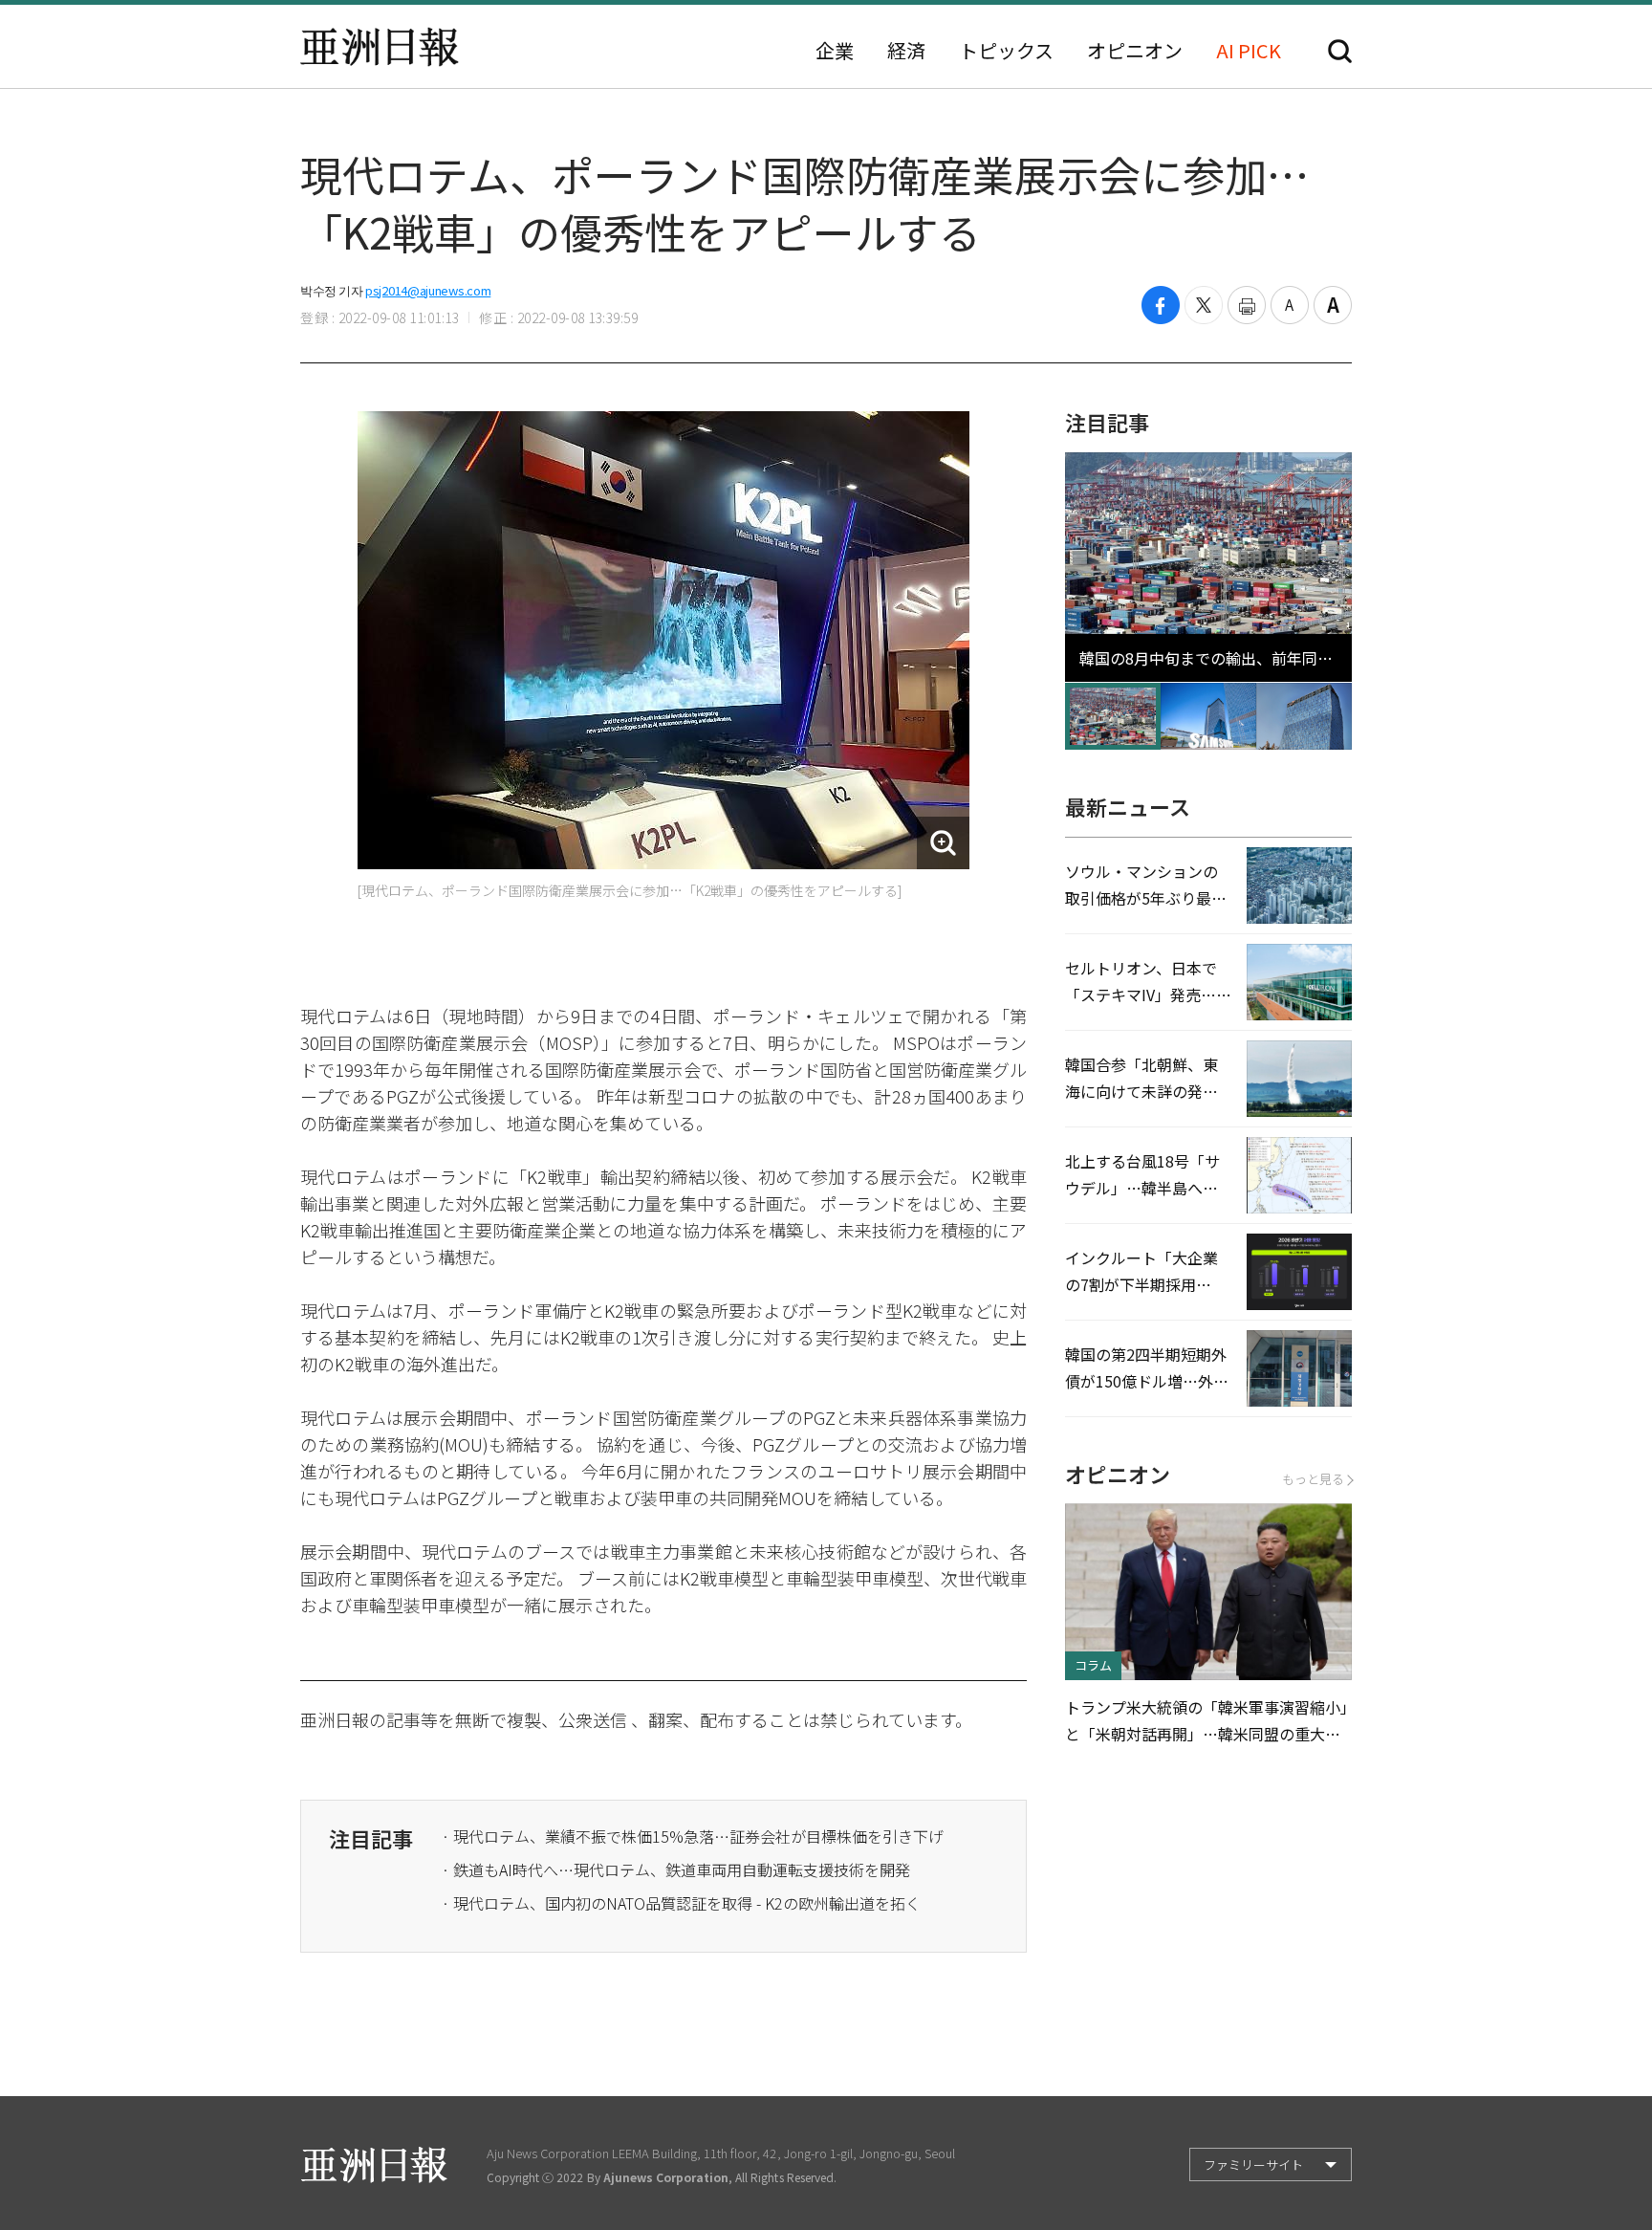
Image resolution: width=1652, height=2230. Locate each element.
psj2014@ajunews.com (428, 290)
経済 (906, 51)
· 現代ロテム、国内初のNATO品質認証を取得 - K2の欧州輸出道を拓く (681, 1903)
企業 (835, 51)
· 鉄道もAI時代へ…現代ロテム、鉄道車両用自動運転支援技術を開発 (676, 1869)
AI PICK (1249, 51)
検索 (1340, 51)
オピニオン (1135, 51)
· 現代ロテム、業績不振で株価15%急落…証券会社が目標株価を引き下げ (693, 1836)
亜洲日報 (380, 47)
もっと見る (1313, 1479)
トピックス (1006, 51)
